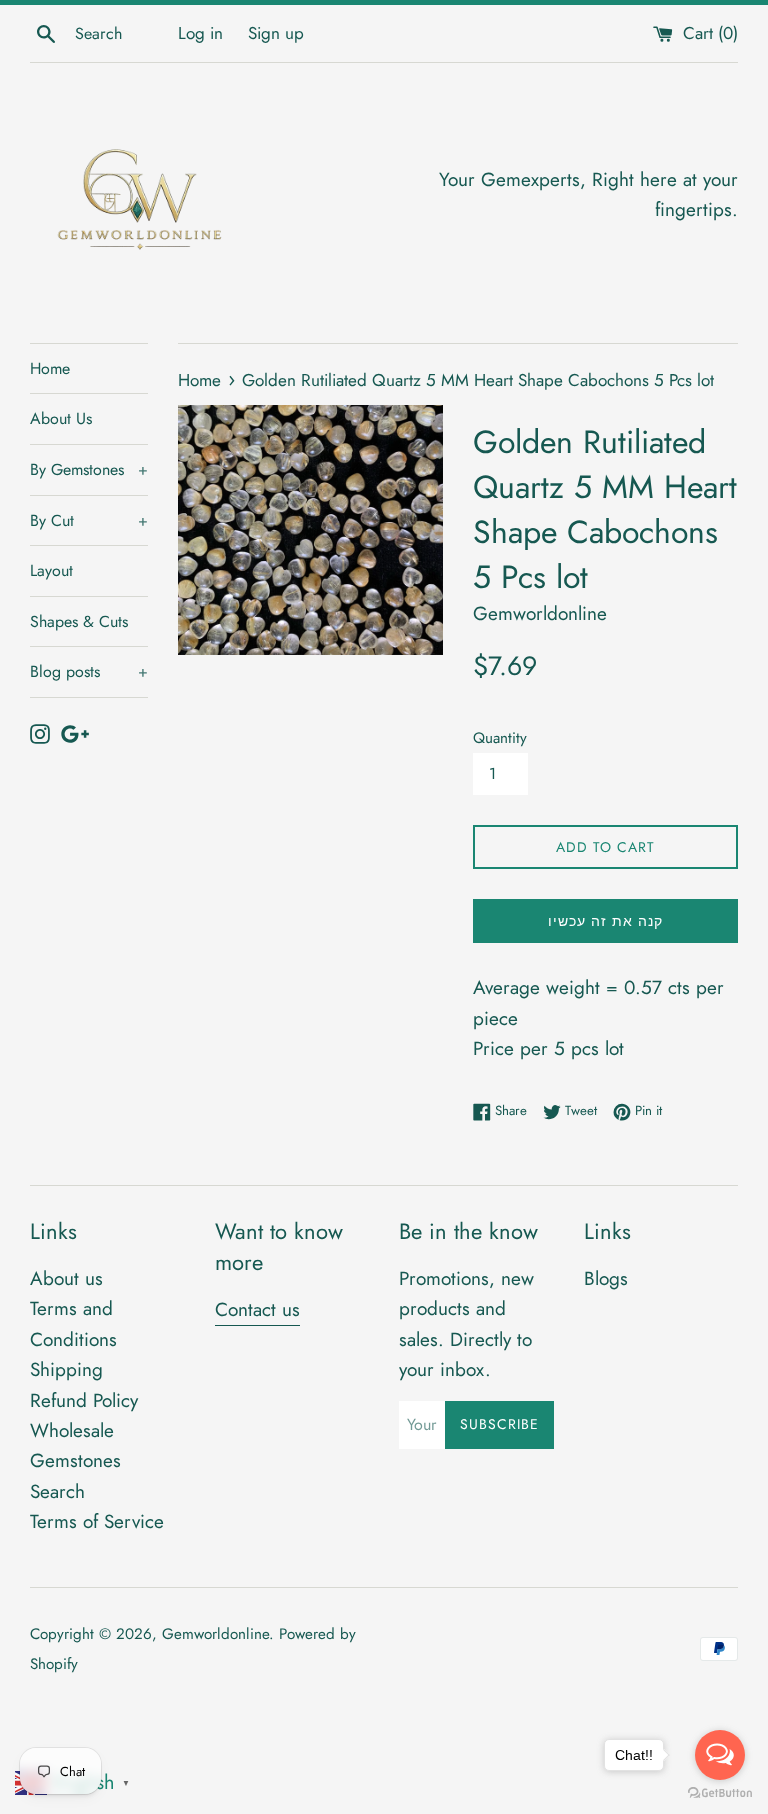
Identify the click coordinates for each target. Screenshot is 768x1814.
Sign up (276, 33)
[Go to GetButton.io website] (720, 1793)
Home (50, 368)
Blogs (606, 1278)
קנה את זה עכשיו (605, 921)
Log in (200, 33)
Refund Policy (84, 1400)
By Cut (89, 520)
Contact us (257, 1309)
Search (57, 1491)
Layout (51, 570)
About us (66, 1278)
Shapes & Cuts (79, 621)
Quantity (500, 738)
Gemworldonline (215, 1634)
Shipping (66, 1369)
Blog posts (89, 671)
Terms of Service (97, 1521)
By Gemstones (89, 469)
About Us (61, 418)
